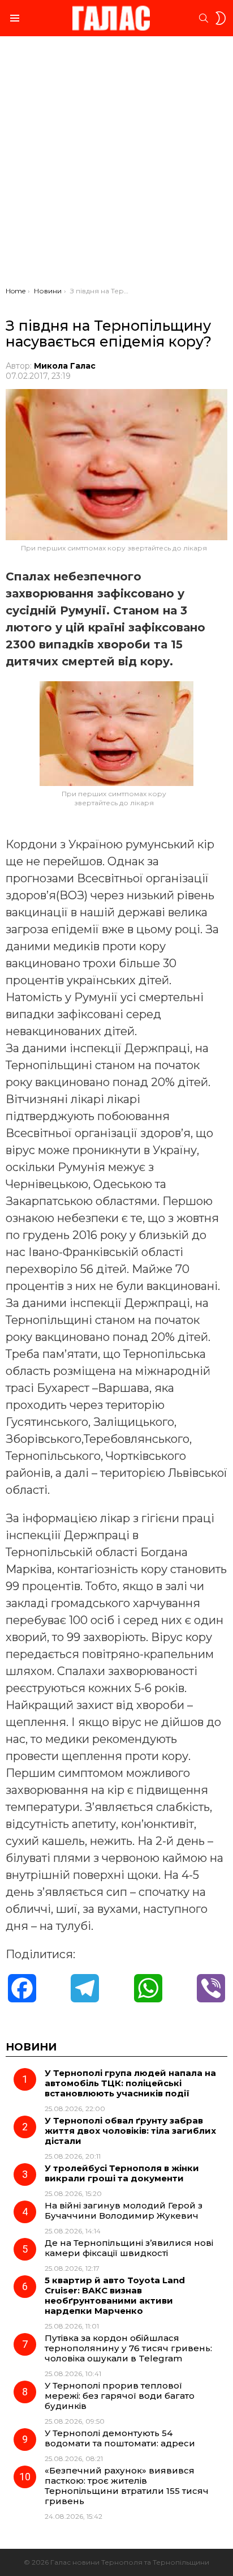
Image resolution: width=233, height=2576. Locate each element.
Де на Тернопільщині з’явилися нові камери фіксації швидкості (129, 2248)
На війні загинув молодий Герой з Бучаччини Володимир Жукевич (124, 2210)
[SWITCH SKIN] (221, 18)
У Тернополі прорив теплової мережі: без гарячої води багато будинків (120, 2396)
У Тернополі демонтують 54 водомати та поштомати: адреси (120, 2438)
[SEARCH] (204, 18)
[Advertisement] (116, 164)
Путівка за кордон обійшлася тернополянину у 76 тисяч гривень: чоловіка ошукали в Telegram (128, 2348)
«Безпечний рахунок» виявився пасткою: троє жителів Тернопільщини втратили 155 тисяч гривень (127, 2486)
